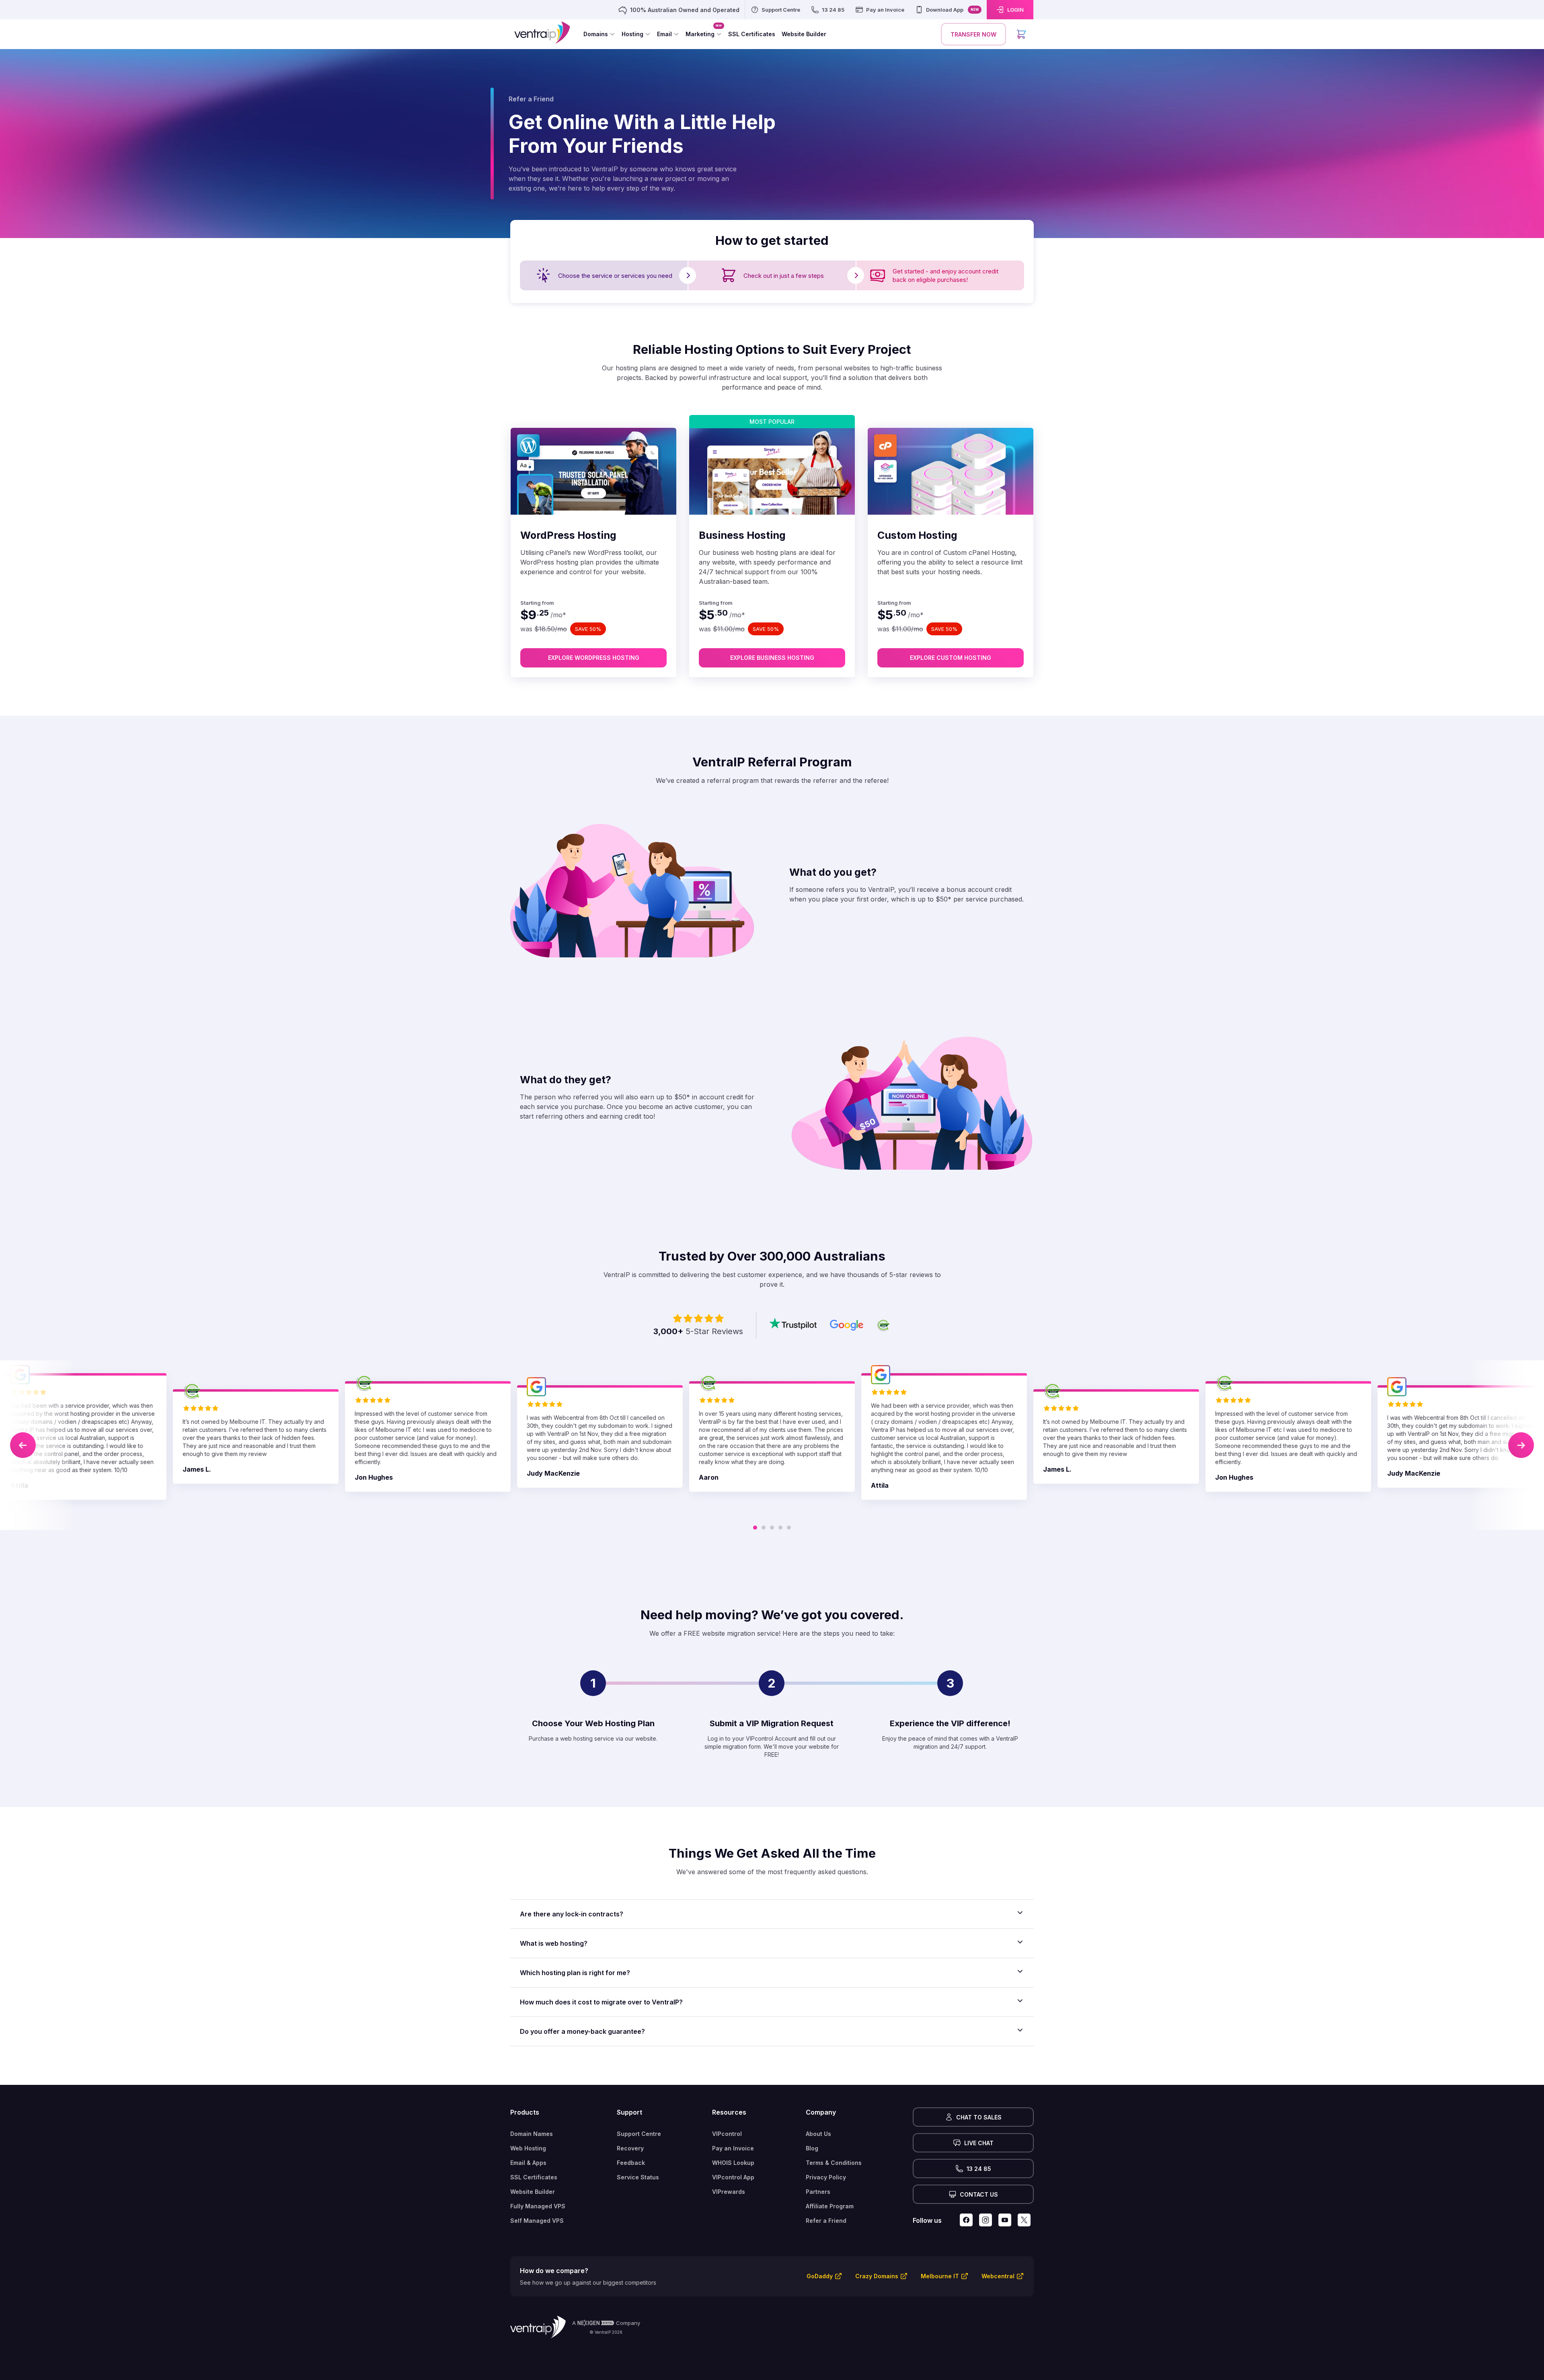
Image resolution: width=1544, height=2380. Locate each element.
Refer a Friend (826, 2221)
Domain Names (532, 2134)
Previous (23, 1445)
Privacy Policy (826, 2177)
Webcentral (998, 2276)
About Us (818, 2134)
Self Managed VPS (537, 2221)
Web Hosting (528, 2148)
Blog (812, 2148)
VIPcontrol (727, 2134)
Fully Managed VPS (538, 2206)
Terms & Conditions (834, 2163)
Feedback (631, 2163)
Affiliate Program (830, 2206)
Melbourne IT (940, 2276)
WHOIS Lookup (733, 2163)
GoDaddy (820, 2276)
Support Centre (639, 2134)
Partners (818, 2192)
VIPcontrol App (733, 2177)
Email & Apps (528, 2163)
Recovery (630, 2148)
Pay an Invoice (733, 2148)
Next (1521, 1445)
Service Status (638, 2177)
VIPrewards (729, 2192)
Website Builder (533, 2192)
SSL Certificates (534, 2177)
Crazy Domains (877, 2276)
